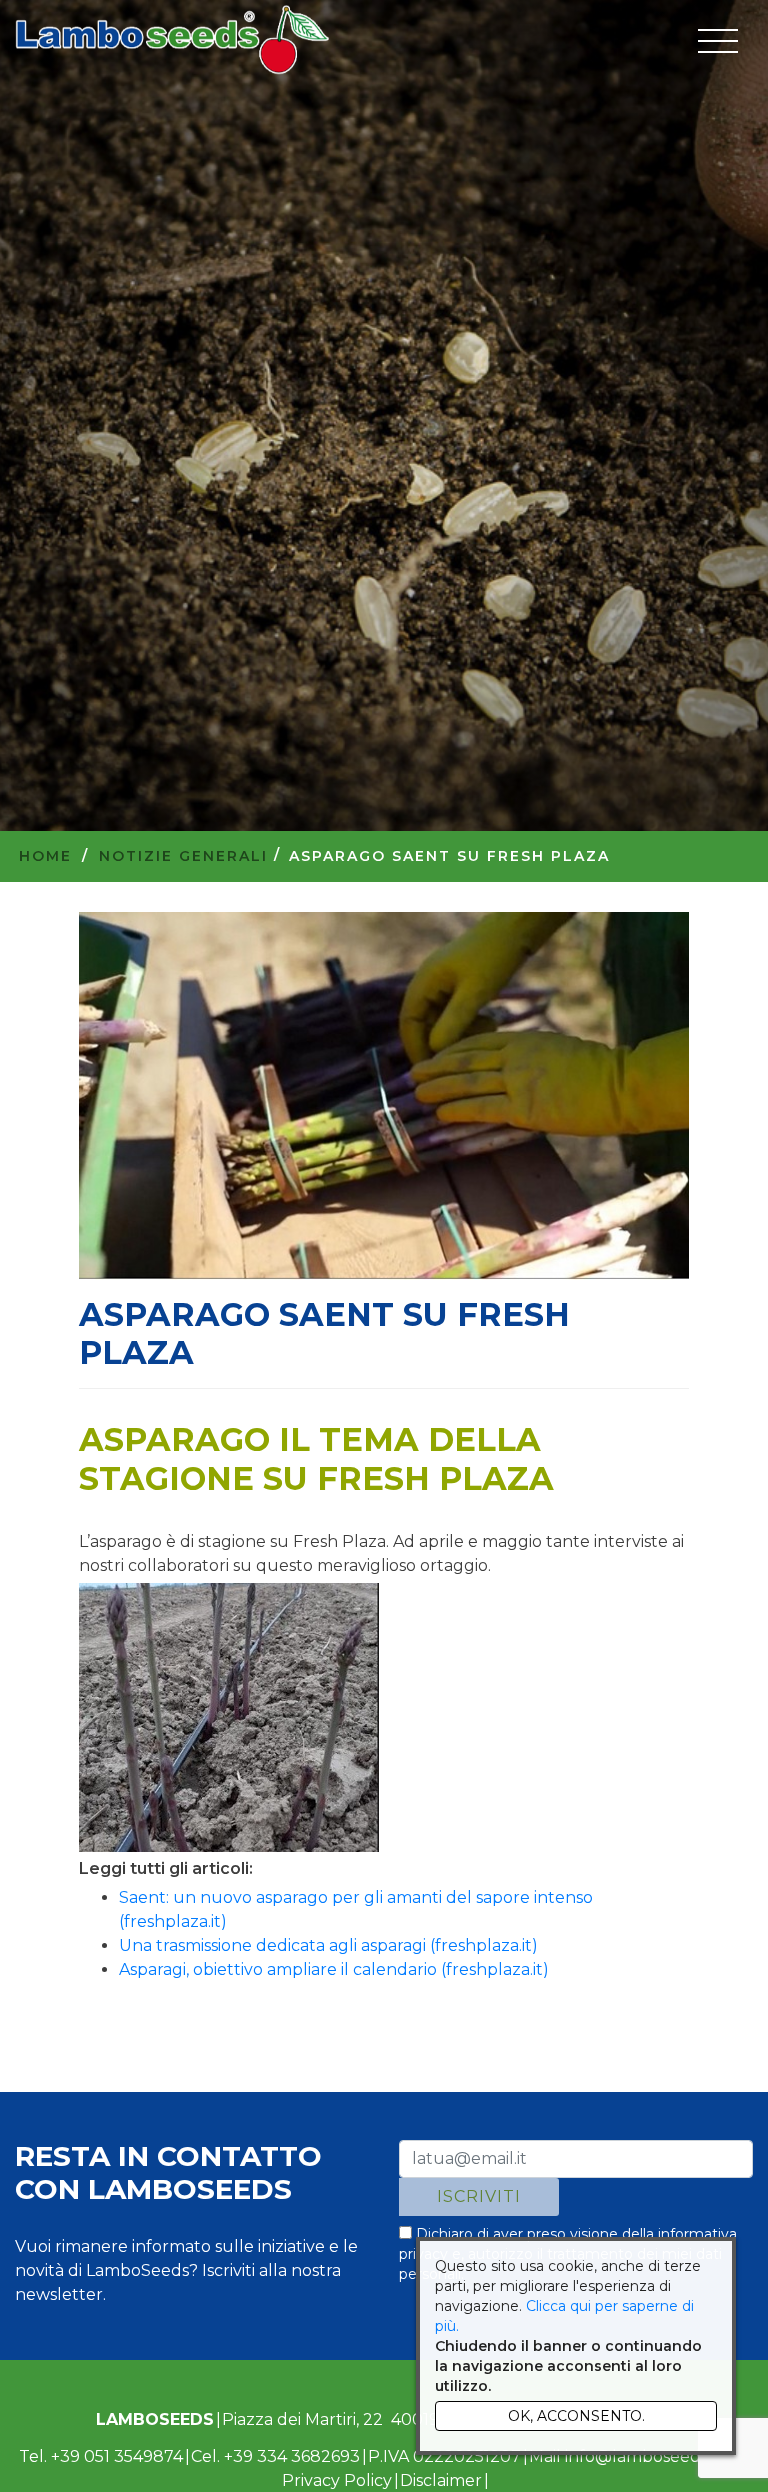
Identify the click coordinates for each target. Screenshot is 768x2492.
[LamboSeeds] (172, 40)
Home (45, 856)
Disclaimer (441, 2480)
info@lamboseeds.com (655, 2456)
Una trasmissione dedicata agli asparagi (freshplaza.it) (328, 1945)
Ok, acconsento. (576, 2416)
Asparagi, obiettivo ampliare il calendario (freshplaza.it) (334, 1969)
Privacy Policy (337, 2480)
